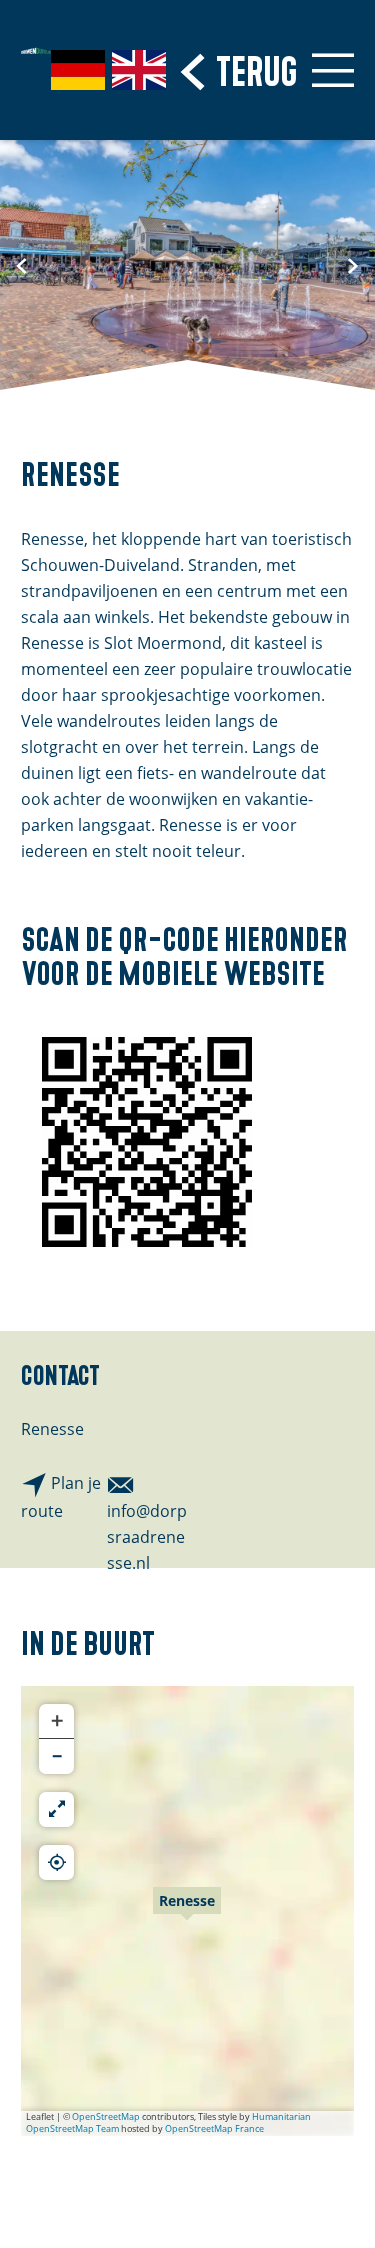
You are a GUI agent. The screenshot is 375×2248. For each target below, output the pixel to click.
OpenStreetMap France (214, 2128)
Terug (256, 68)
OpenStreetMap (106, 2116)
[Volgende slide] (353, 265)
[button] (187, 1911)
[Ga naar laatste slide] (22, 265)
